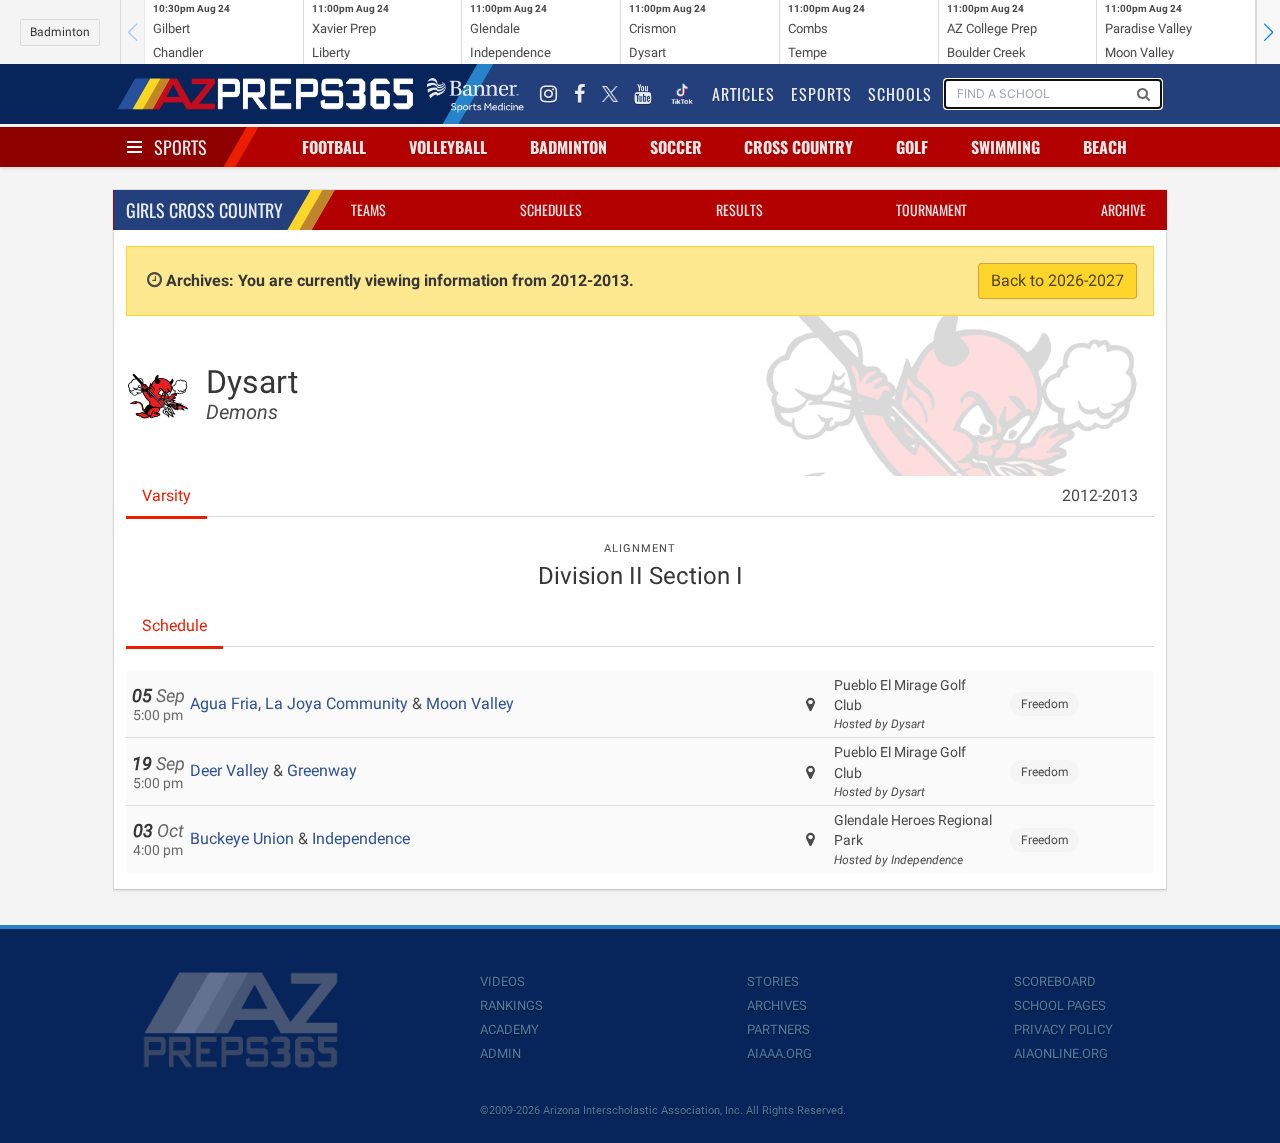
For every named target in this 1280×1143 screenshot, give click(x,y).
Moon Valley (470, 703)
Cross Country (798, 147)
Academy (509, 1029)
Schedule (174, 625)
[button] (1268, 32)
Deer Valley (229, 770)
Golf (912, 147)
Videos (502, 981)
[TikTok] (682, 94)
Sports (180, 147)
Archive (1123, 209)
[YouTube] (643, 94)
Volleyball (448, 147)
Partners (778, 1029)
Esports (821, 94)
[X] (610, 94)
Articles (743, 94)
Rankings (511, 1005)
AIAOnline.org (1061, 1053)
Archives (777, 1005)
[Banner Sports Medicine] (475, 94)
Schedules (551, 209)
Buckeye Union (242, 838)
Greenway (322, 770)
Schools (900, 94)
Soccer (676, 147)
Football (334, 147)
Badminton (60, 32)
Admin (500, 1053)
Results (739, 209)
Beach (1105, 147)
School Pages (1060, 1005)
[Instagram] (549, 94)
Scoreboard (1055, 981)
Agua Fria (224, 703)
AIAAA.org (779, 1053)
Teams (368, 209)
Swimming (1005, 147)
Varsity (166, 495)
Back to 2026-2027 (1057, 280)
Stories (773, 981)
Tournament (931, 209)
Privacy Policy (1063, 1029)
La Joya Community (336, 703)
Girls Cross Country (204, 210)
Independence (361, 838)
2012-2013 (1100, 495)
